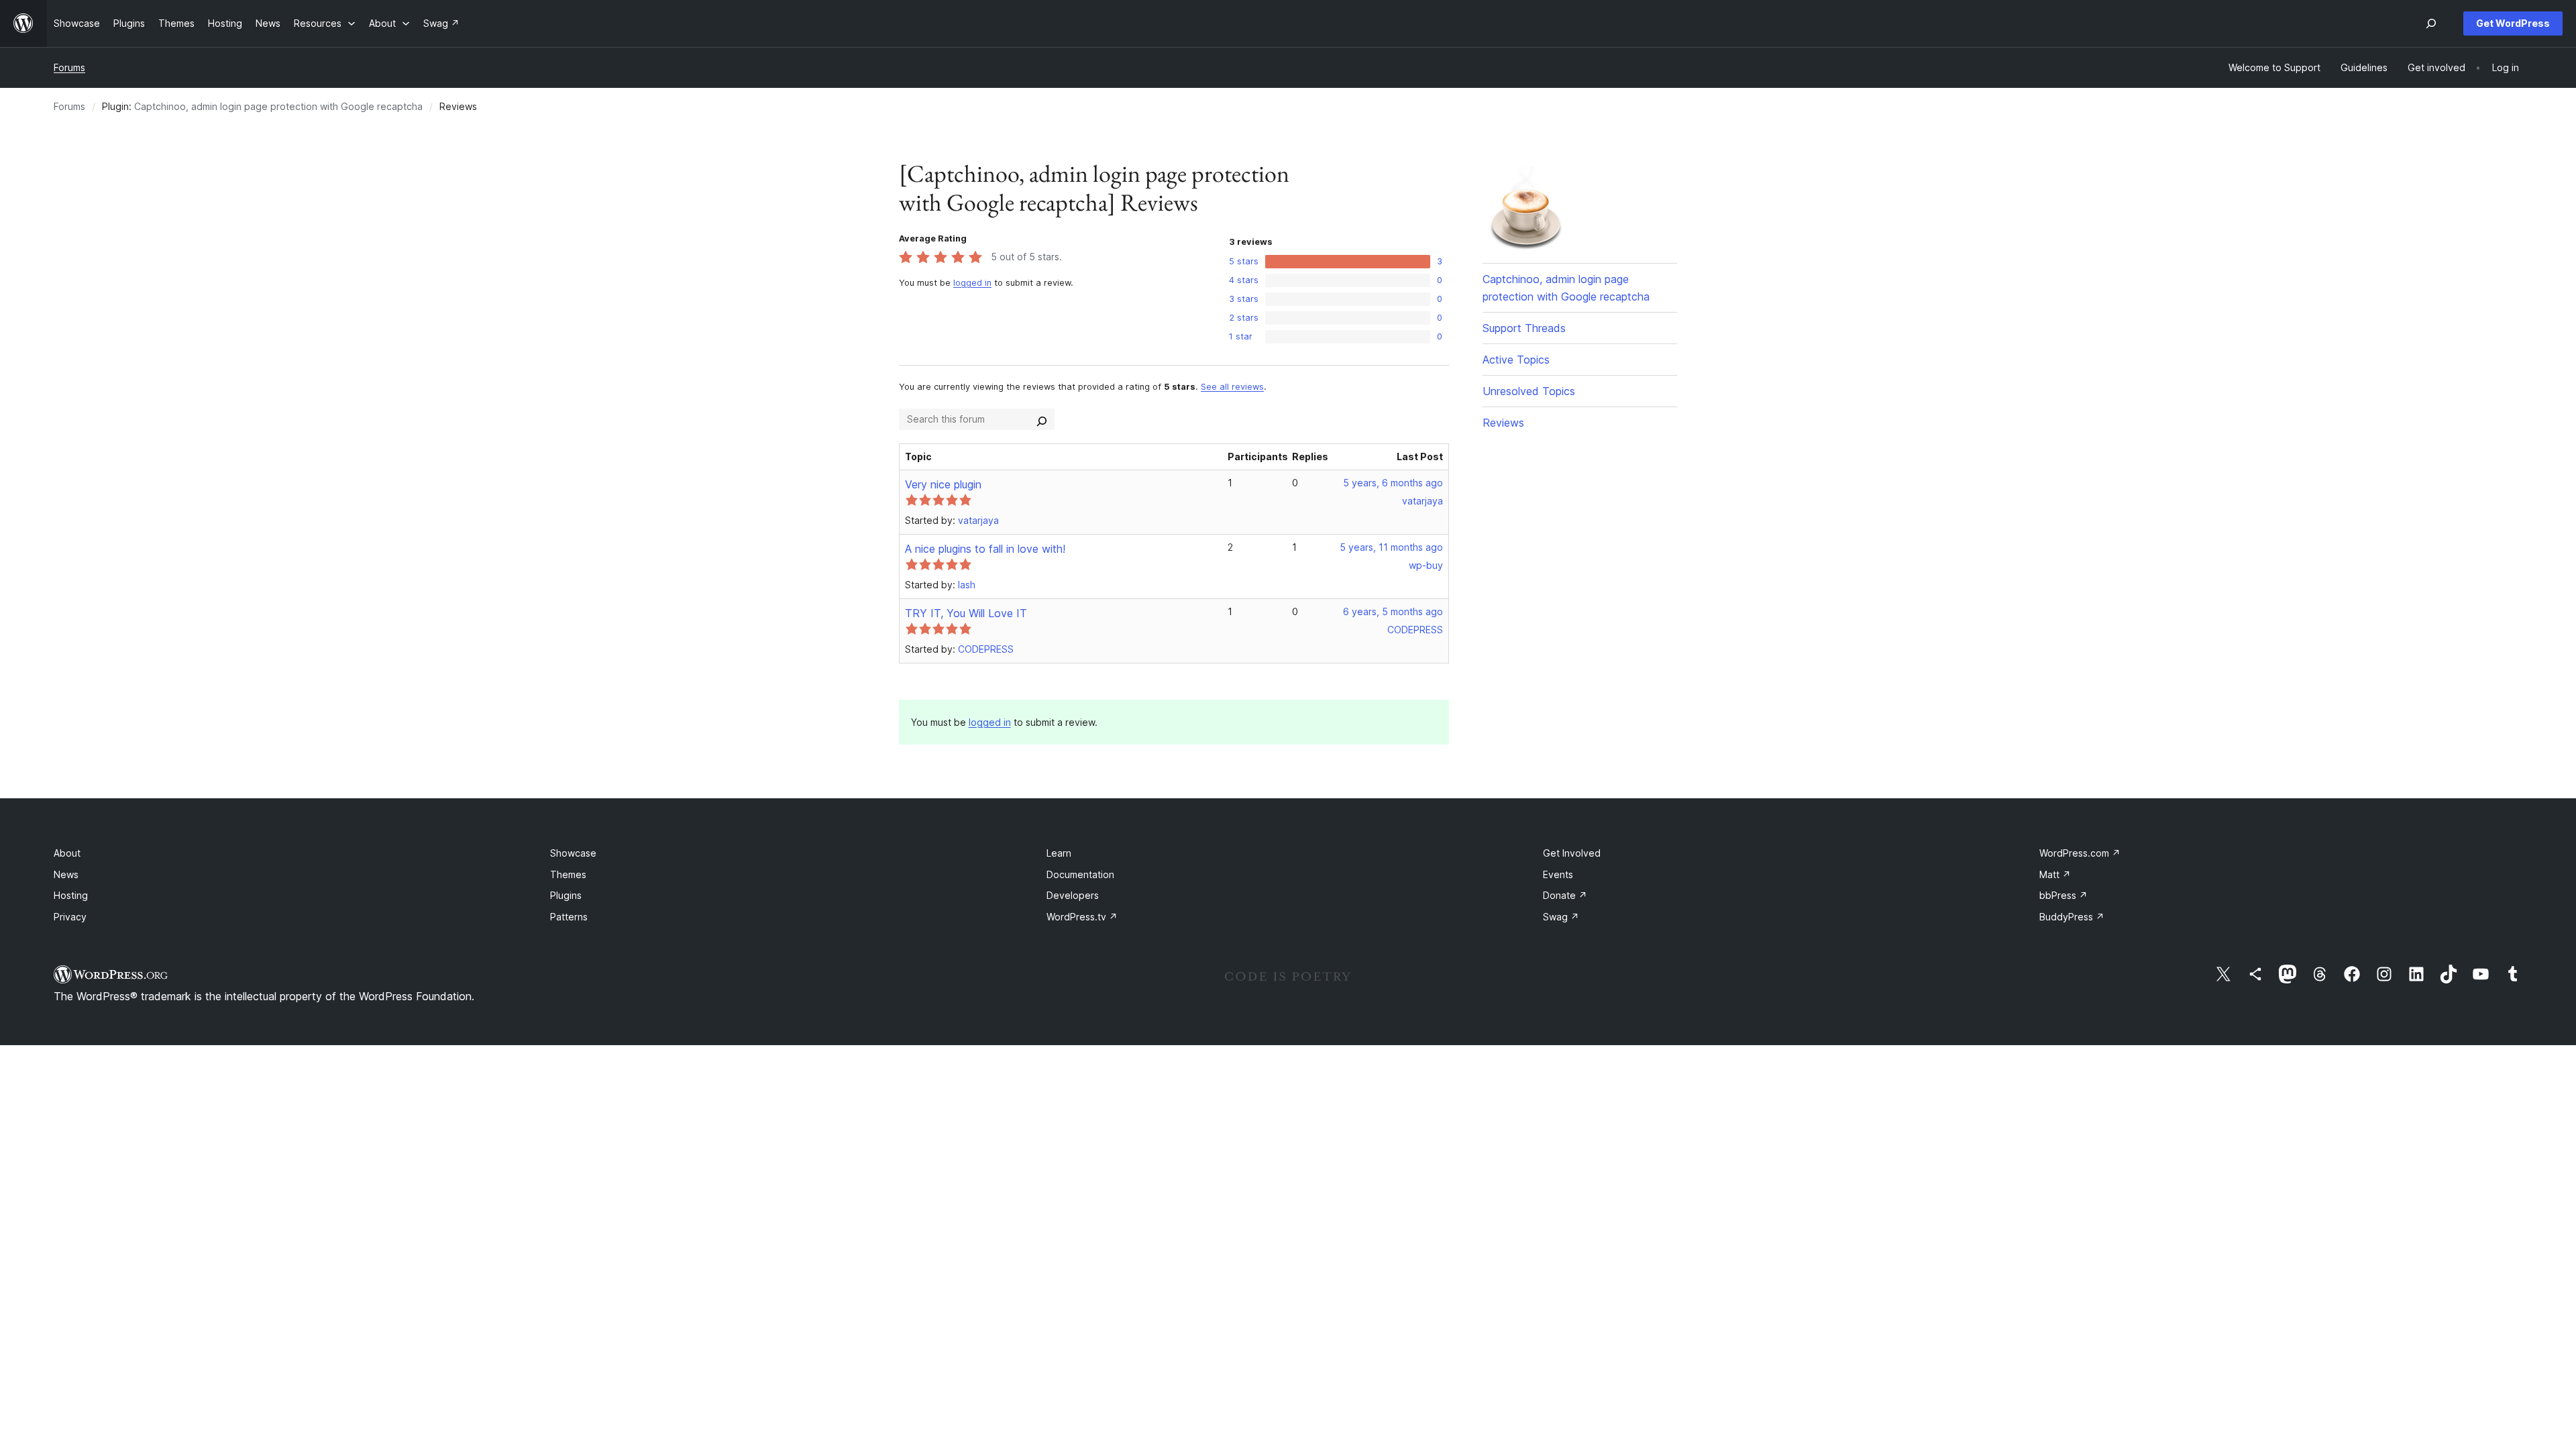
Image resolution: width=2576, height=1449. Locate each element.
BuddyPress (2072, 917)
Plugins (566, 895)
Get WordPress (2513, 23)
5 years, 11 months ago (1391, 547)
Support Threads (1524, 328)
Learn (1059, 853)
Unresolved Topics (1529, 391)
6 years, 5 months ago (1393, 611)
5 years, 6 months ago (1393, 483)
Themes (568, 874)
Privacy (70, 917)
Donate (1565, 895)
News (66, 874)
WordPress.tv (1082, 917)
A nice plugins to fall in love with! (985, 549)
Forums (69, 67)
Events (1558, 874)
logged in (972, 283)
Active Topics (1516, 360)
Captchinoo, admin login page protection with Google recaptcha (278, 106)
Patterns (569, 917)
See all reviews (1232, 387)
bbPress (2063, 895)
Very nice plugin (943, 484)
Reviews (1503, 423)
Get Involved (1572, 853)
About (67, 853)
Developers (1073, 895)
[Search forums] (1042, 419)
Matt (2055, 874)
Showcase (573, 853)
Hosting (71, 895)
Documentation (1080, 874)
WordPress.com (2080, 853)
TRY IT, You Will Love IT (966, 613)
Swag (1561, 917)
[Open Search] (2431, 23)
